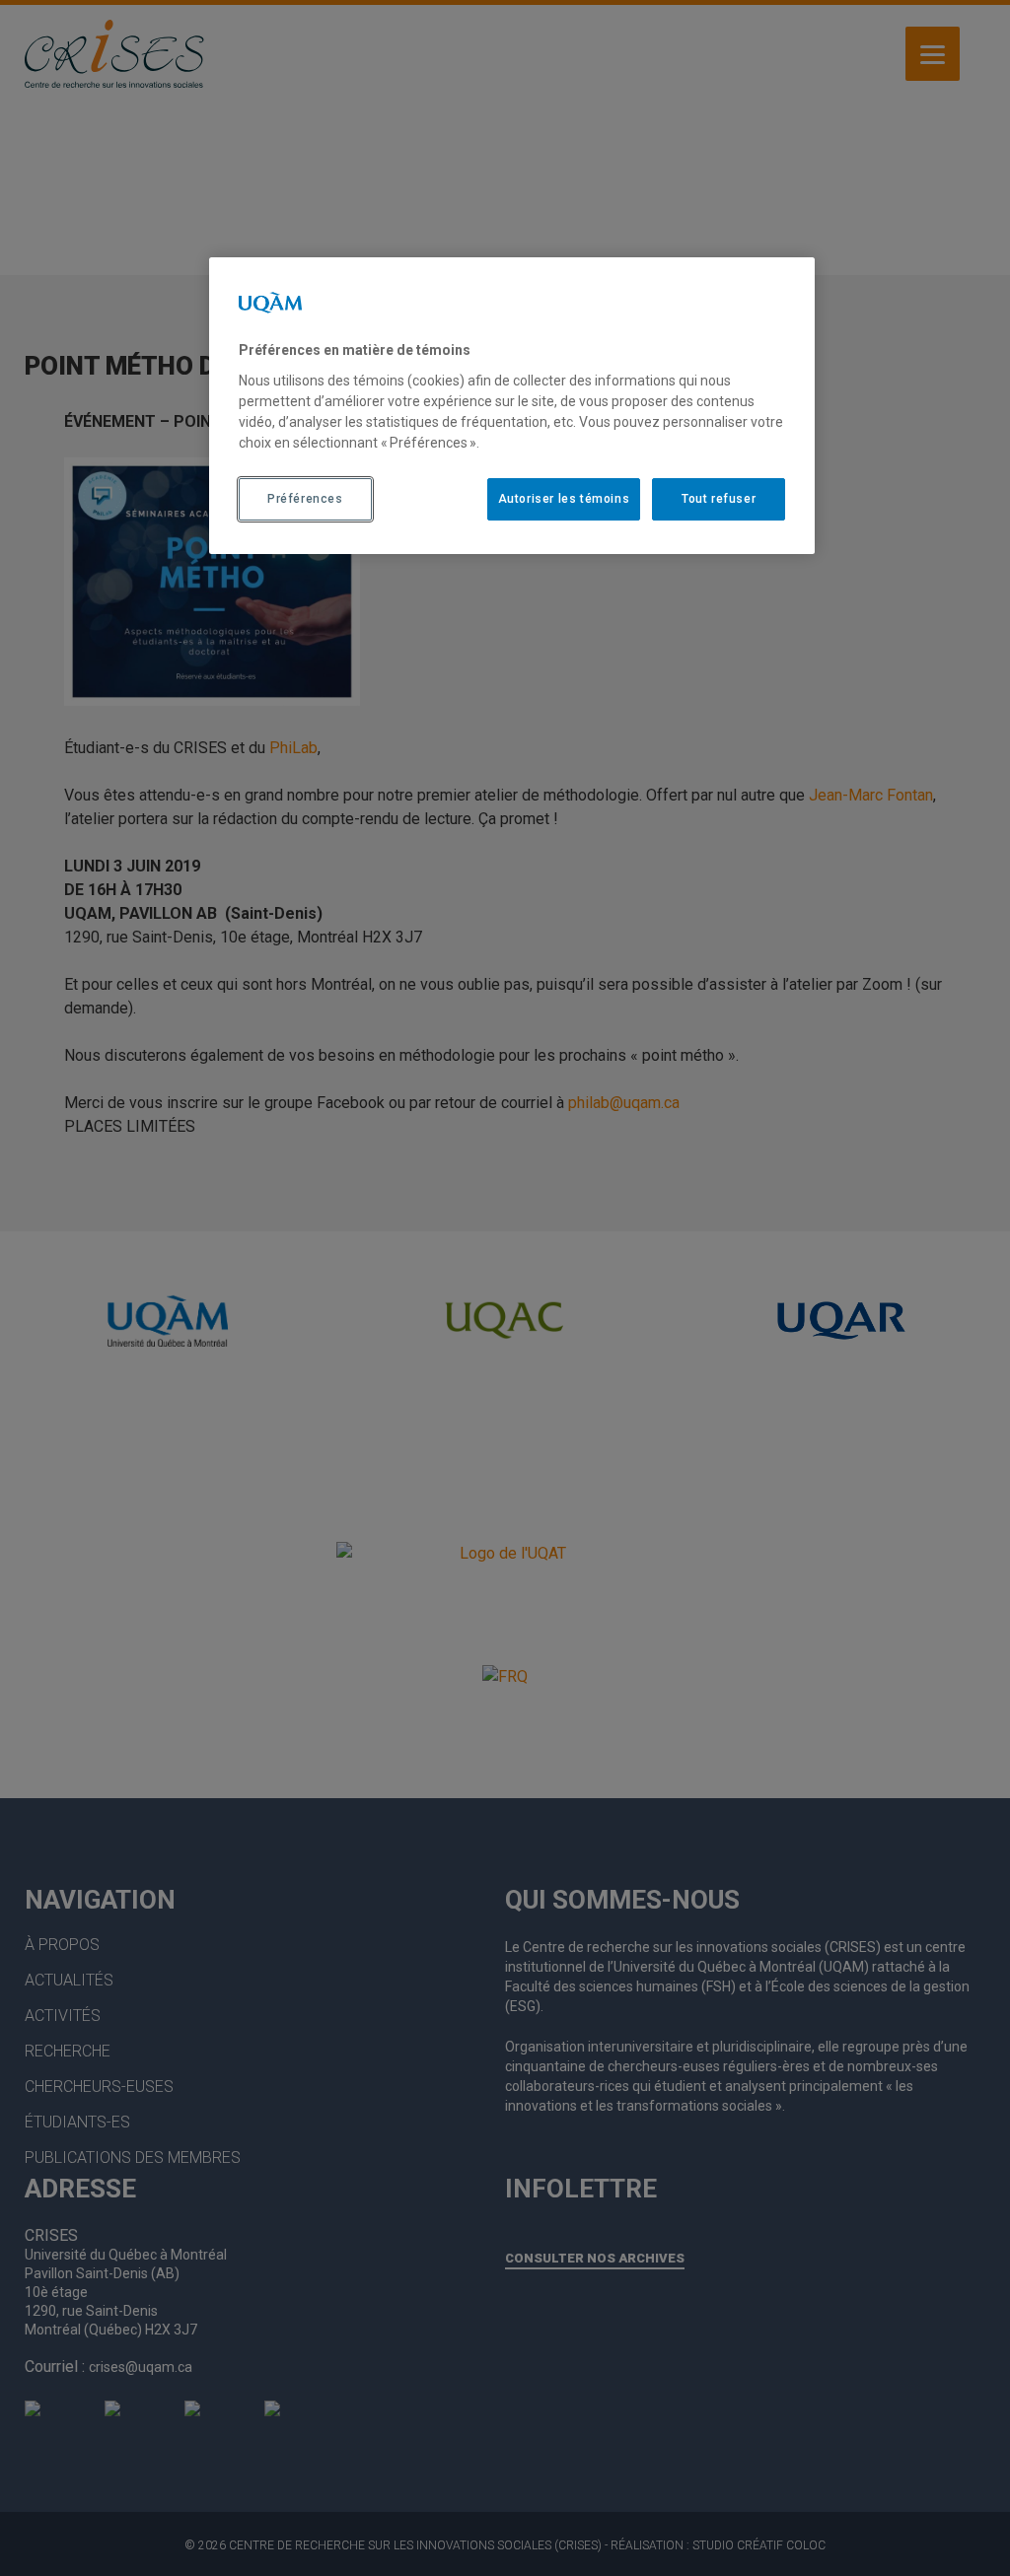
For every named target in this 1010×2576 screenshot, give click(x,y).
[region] (512, 405)
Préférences (305, 499)
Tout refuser (719, 499)
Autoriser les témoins (564, 499)
